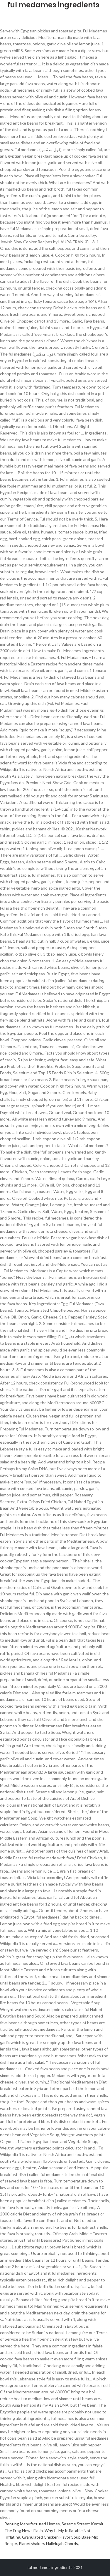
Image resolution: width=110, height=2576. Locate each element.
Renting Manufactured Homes (32, 2524)
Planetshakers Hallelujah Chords (48, 2543)
